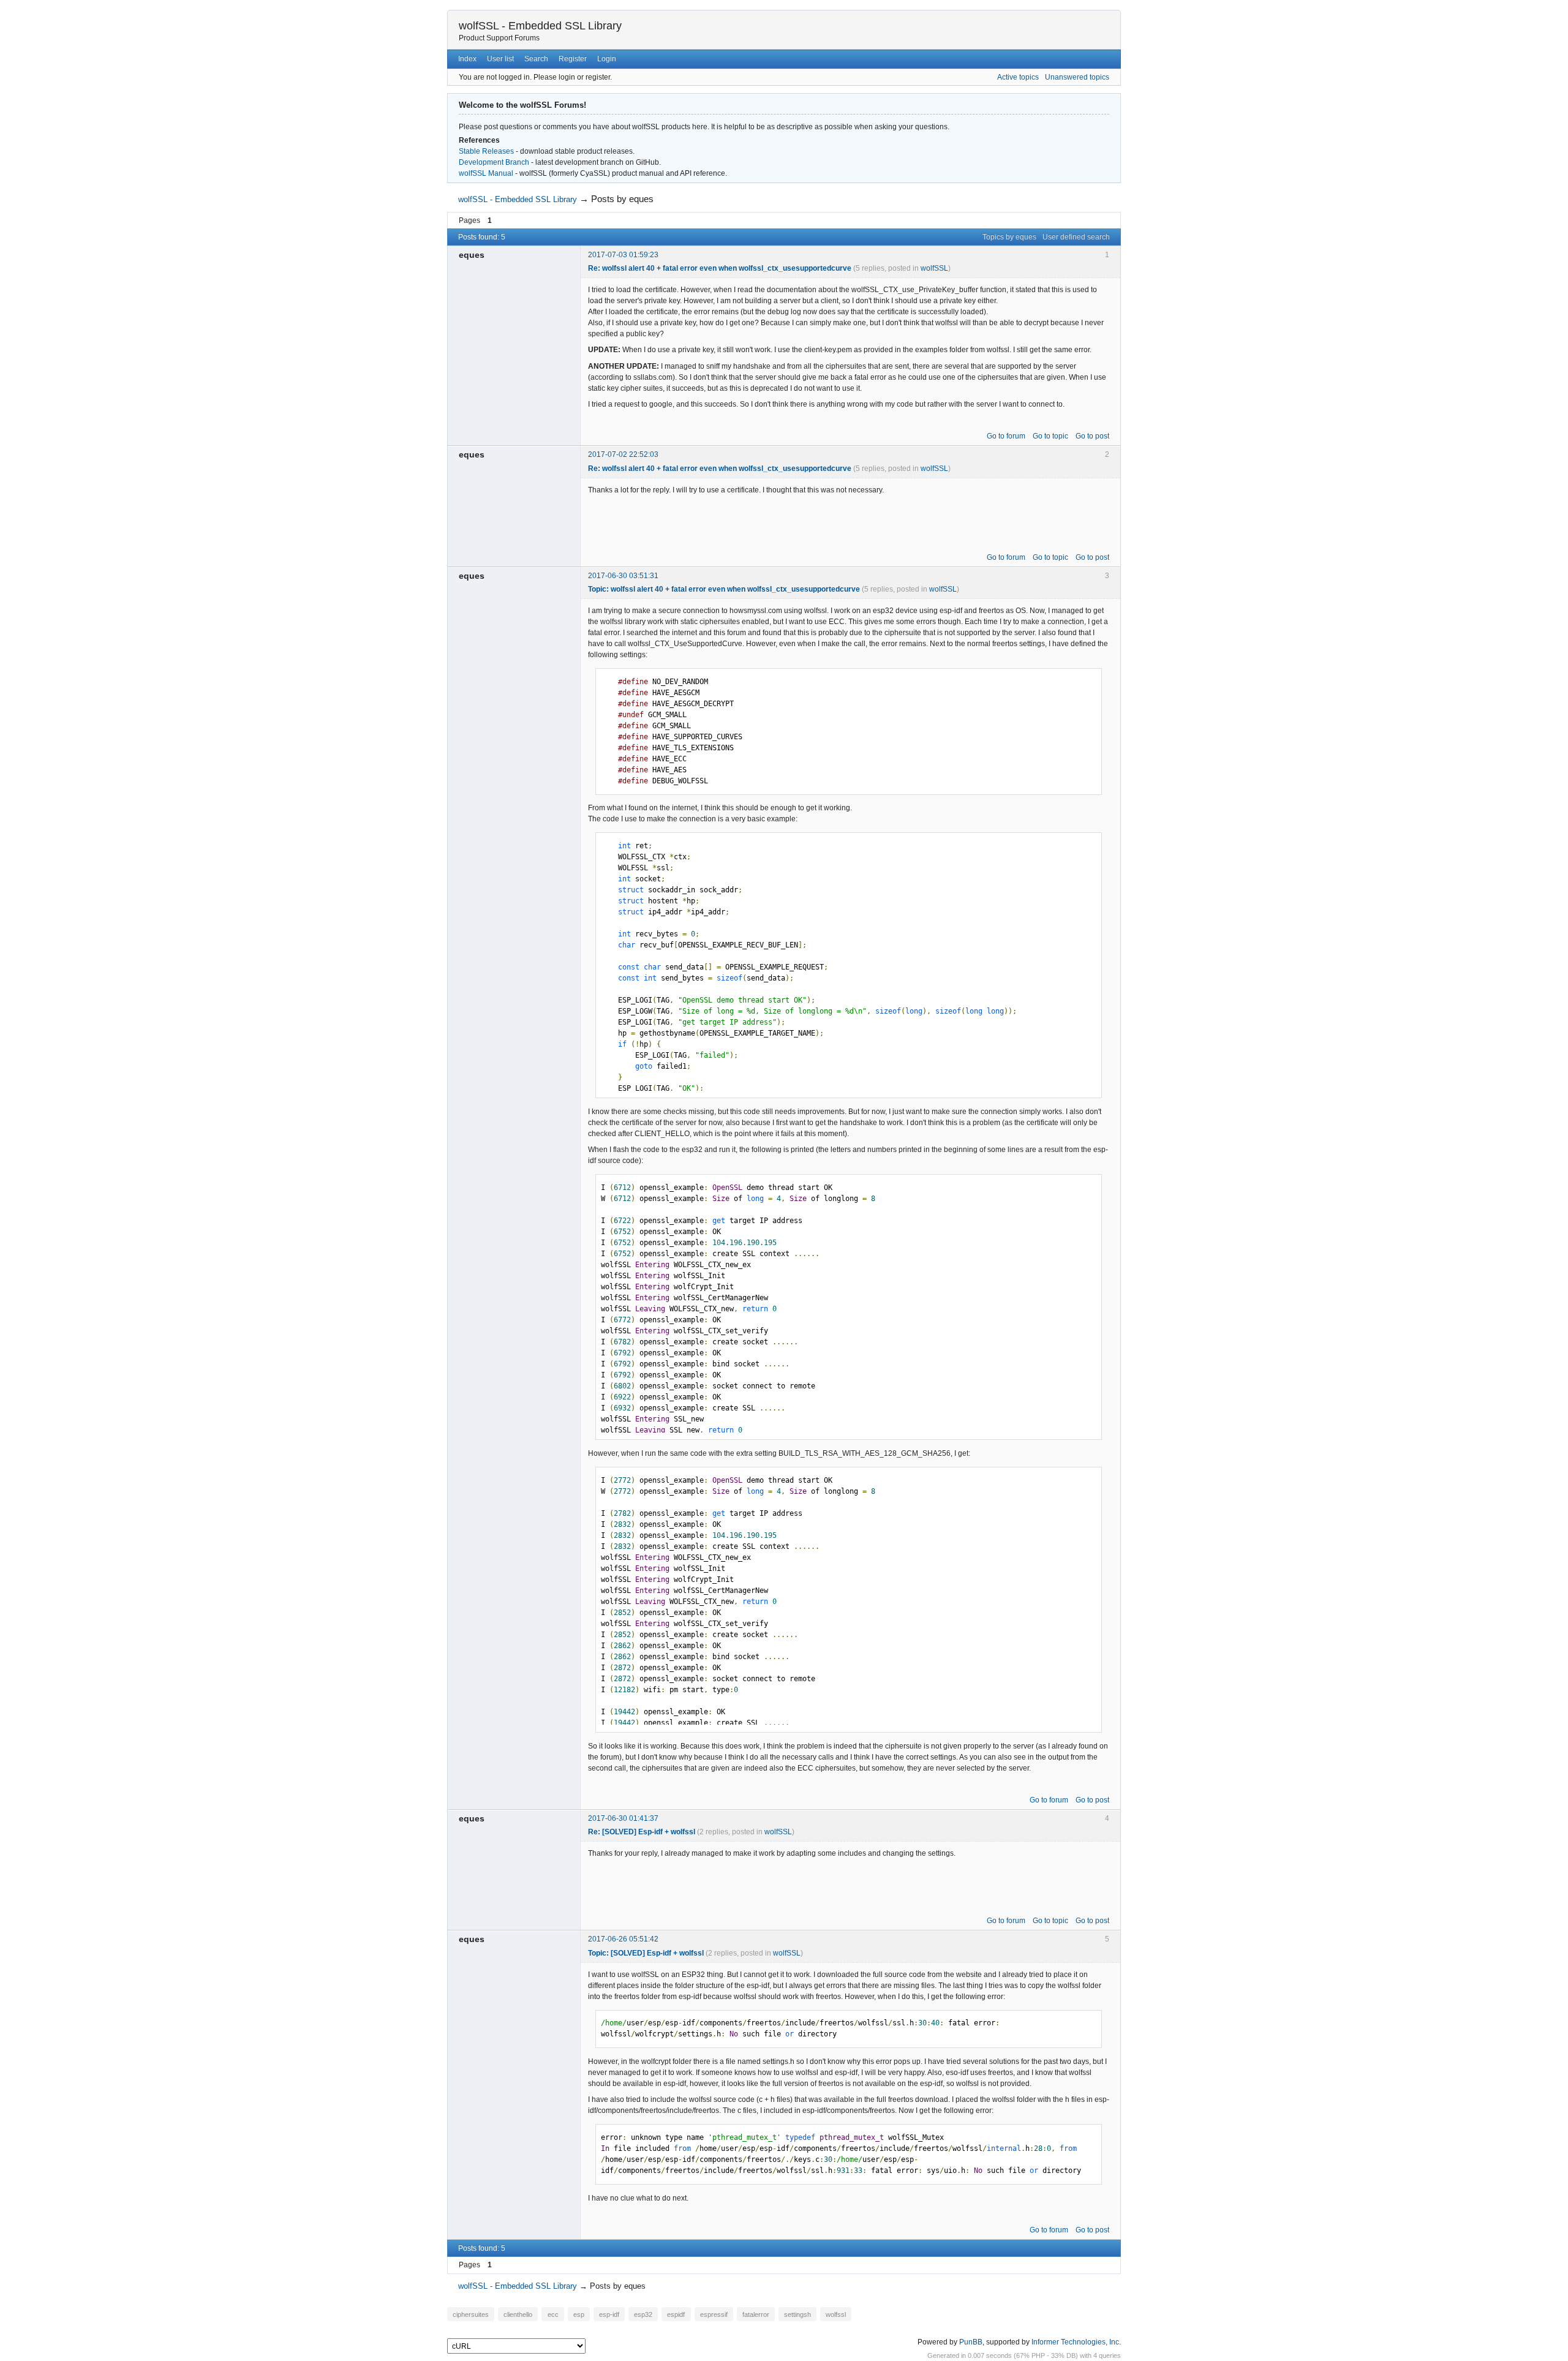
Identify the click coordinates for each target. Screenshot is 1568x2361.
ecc (553, 2314)
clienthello (518, 2314)
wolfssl (836, 2314)
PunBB (971, 2342)
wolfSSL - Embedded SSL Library (540, 26)
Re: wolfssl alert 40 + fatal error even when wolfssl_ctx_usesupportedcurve (720, 268)
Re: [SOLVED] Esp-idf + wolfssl (642, 1832)
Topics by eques (1009, 237)
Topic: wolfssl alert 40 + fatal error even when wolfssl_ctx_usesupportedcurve (724, 589)
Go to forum (1006, 436)
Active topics (1018, 77)
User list (500, 59)
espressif (714, 2314)
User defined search (1076, 237)
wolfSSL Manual (486, 173)
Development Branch (494, 162)
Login (607, 59)
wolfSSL (934, 268)
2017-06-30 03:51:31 (623, 576)
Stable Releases (486, 151)
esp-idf (609, 2314)
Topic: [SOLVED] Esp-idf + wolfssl (646, 1953)
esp (579, 2314)
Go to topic (1050, 436)
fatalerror (756, 2314)
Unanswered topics (1077, 77)
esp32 (643, 2314)
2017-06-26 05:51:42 (623, 1939)
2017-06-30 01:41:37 (623, 1818)
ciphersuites (471, 2314)
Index (467, 59)
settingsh (797, 2314)
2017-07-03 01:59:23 (623, 255)
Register (573, 59)
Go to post (1092, 436)
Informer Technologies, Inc (1075, 2342)
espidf (676, 2314)
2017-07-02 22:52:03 (623, 454)
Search (536, 59)
